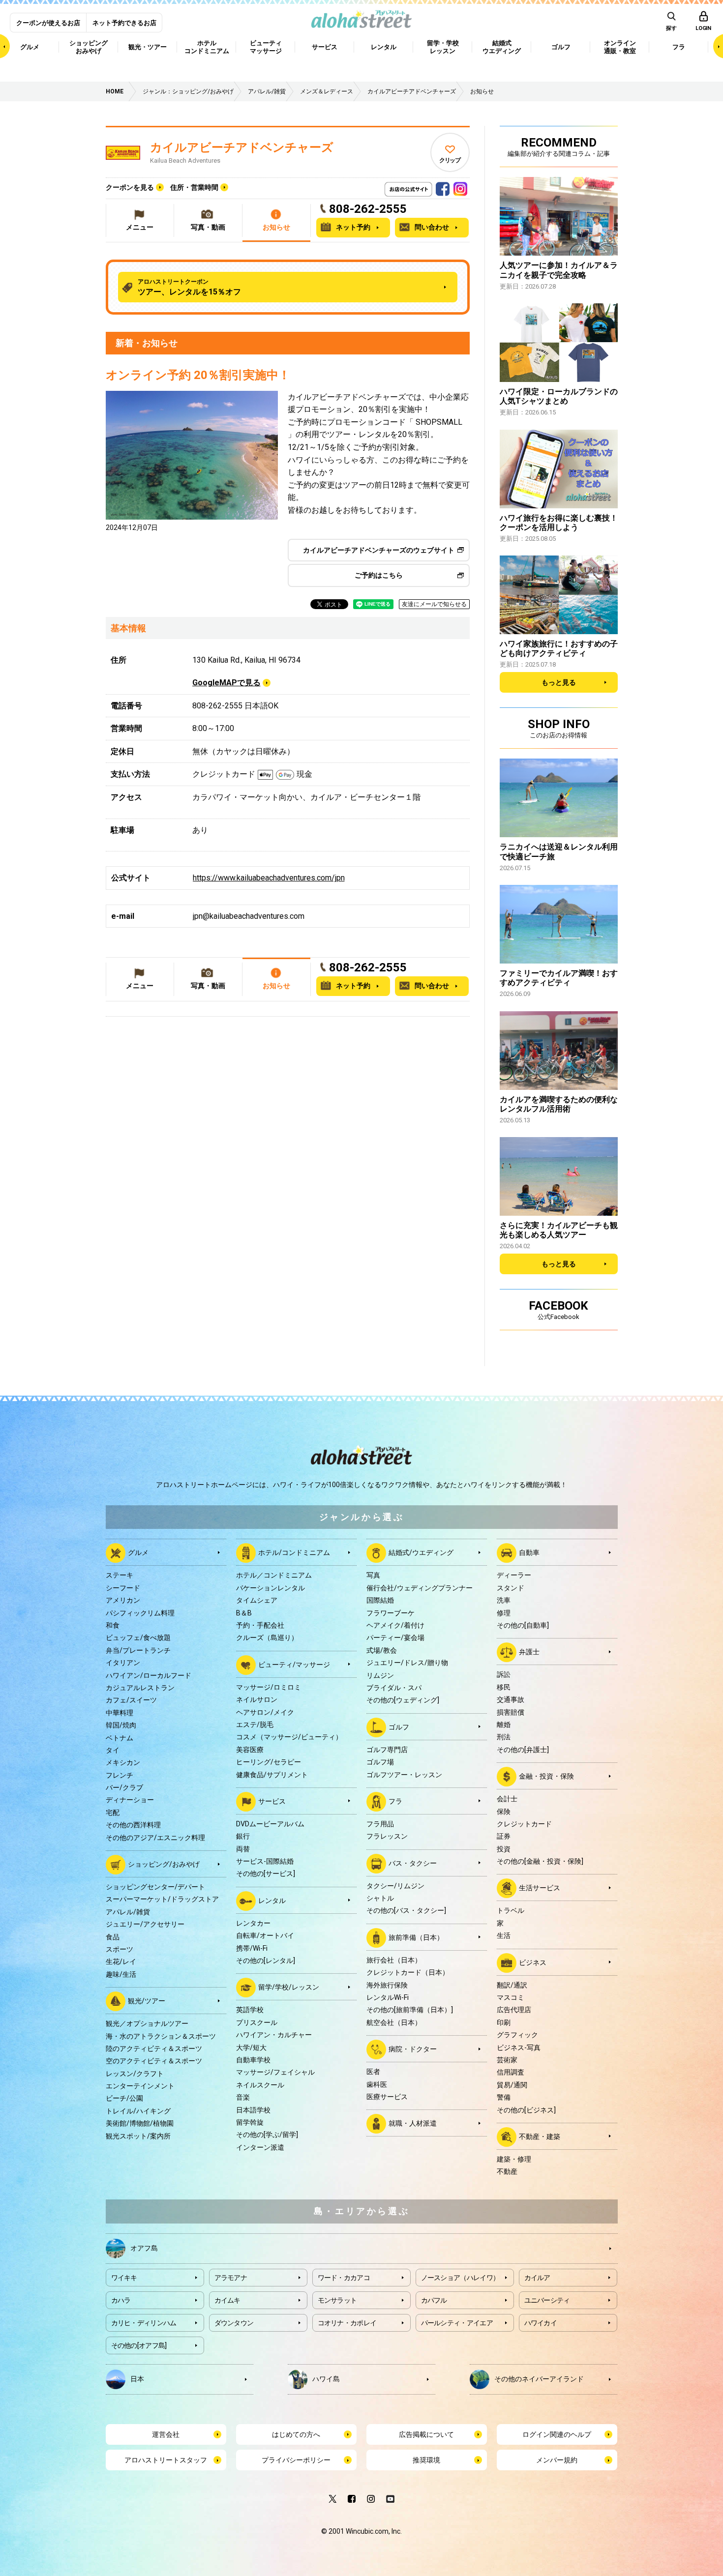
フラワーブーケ (391, 1613)
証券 (504, 1836)
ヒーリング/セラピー (269, 1762)
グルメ (138, 1552)
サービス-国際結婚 (265, 1861)
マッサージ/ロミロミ (269, 1687)
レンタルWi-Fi (388, 1997)
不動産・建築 (540, 2137)
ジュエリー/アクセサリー (145, 1924)
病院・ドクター (413, 2049)
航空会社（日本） (394, 2022)
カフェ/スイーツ (131, 1700)
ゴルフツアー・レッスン (404, 1775)
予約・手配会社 (260, 1625)
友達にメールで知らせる (434, 604)
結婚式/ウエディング (421, 1552)
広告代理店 (514, 2010)
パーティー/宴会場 (395, 1638)
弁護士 (529, 1652)
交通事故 (511, 1699)
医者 (373, 2072)
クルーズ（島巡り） (267, 1638)
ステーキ (120, 1575)
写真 (373, 1575)
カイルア (537, 2278)
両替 (243, 1849)
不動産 (507, 2171)
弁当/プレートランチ (138, 1650)
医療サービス (387, 2097)
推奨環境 (426, 2460)
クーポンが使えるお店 (48, 23)
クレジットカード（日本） (408, 1972)
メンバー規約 (557, 2460)
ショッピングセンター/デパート (155, 1887)
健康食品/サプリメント (272, 1775)
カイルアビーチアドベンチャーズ (242, 147)
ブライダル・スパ (394, 1688)
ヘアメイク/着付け (395, 1625)
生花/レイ (121, 1961)
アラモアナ (231, 2278)
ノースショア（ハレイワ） (460, 2278)
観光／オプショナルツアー (147, 2023)
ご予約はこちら (379, 575)
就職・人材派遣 (413, 2123)
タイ (113, 1750)
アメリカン (123, 1600)
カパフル (434, 2300)
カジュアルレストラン (140, 1688)
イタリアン (123, 1663)
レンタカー (253, 1923)
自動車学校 (253, 2060)
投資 (504, 1849)
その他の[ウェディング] (403, 1700)
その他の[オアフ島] (139, 2345)
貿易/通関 (512, 2085)
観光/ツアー (147, 2001)
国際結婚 (380, 1600)
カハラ (121, 2300)
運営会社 (166, 2434)
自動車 (529, 1552)
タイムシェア (257, 1600)
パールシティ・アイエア (457, 2323)
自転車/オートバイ (265, 1935)
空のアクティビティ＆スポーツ (154, 2061)
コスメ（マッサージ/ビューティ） (289, 1737)
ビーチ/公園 (124, 2098)
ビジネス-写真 (519, 2048)
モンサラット (337, 2300)
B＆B (244, 1613)
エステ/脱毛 (255, 1725)
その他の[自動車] (523, 1625)
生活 (504, 1935)
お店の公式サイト (425, 186)
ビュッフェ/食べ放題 (138, 1638)
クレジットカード (524, 1824)
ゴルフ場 (380, 1762)
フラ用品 (380, 1824)
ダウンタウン (234, 2323)
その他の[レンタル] (266, 1961)
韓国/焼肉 (121, 1725)
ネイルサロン (257, 1699)
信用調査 (511, 2072)
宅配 (113, 1813)
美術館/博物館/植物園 (140, 2123)
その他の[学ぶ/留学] (267, 2135)
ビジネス (533, 1962)
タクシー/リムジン (395, 1886)
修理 (504, 1613)
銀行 (243, 1836)
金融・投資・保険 (546, 1776)
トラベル (511, 1910)
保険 (504, 1812)
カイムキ (227, 2300)
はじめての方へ (296, 2434)
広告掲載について (426, 2434)
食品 (113, 1937)
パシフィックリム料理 (140, 1613)
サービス (272, 1801)
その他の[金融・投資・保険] (540, 1861)
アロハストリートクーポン (189, 287)
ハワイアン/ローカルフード (149, 1675)
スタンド (511, 1588)
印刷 (504, 2022)
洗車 (504, 1600)
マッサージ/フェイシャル (275, 2072)
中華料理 (120, 1713)
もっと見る (559, 682)
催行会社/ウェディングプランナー (420, 1588)
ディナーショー (130, 1800)
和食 (113, 1625)
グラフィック (517, 2035)
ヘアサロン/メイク (265, 1712)
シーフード (123, 1588)
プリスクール (257, 2022)
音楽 (243, 2097)
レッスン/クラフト (135, 2074)
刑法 (504, 1737)
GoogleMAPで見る (226, 683)
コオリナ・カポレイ (347, 2323)
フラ (395, 1801)
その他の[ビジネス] (526, 2110)
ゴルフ (399, 1727)
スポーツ (120, 1949)
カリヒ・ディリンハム (144, 2323)
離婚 (504, 1725)
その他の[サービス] (266, 1873)
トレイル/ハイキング (138, 2111)
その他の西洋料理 (133, 1825)
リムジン (380, 1675)
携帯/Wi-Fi (252, 1948)
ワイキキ (124, 2278)
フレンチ (120, 1775)
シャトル (380, 1898)
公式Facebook (443, 186)
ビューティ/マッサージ (294, 1664)
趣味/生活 (121, 1974)
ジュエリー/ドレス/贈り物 (407, 1663)
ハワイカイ (541, 2323)
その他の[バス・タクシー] (406, 1910)
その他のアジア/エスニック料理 (155, 1838)
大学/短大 (251, 2048)
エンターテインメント (140, 2086)
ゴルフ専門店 (387, 1750)
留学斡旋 (250, 2122)
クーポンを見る (130, 187)
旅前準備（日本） (416, 1937)
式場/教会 (382, 1650)
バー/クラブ (124, 1787)
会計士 (507, 1799)
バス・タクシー (413, 1863)
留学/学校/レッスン (289, 1987)
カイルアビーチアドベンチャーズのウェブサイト (379, 550)
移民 (504, 1687)
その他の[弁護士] (523, 1750)
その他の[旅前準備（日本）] (410, 2010)
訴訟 (504, 1674)
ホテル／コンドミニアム (274, 1575)
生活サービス (540, 1888)
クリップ (450, 160)
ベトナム (120, 1738)
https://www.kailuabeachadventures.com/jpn (269, 878)
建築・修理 (514, 2159)
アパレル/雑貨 (128, 1912)
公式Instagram (460, 186)
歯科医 (377, 2084)
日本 (137, 2378)
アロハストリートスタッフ (166, 2460)
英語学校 (250, 2010)
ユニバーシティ (547, 2300)
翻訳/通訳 (512, 1985)
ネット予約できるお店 (124, 23)
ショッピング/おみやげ (164, 1864)
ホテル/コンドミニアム (294, 1552)
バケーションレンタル (271, 1588)
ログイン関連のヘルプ (557, 2434)
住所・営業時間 (194, 187)
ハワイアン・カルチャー (274, 2035)
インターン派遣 (260, 2147)
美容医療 (250, 1750)
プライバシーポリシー (296, 2460)
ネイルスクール (260, 2085)
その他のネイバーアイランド (539, 2378)
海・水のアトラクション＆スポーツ (161, 2036)
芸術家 (507, 2060)
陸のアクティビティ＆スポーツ (154, 2049)
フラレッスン (387, 1836)
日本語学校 (253, 2110)
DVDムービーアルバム (270, 1824)
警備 (504, 2097)
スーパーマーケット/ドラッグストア (162, 1899)
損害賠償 (511, 1712)
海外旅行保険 (387, 1985)
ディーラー (514, 1575)
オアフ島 (144, 2248)
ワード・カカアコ (344, 2278)
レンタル (272, 1901)
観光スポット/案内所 (138, 2136)
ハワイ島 (326, 2378)
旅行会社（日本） (394, 1960)
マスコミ (511, 1997)
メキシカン (123, 1762)
